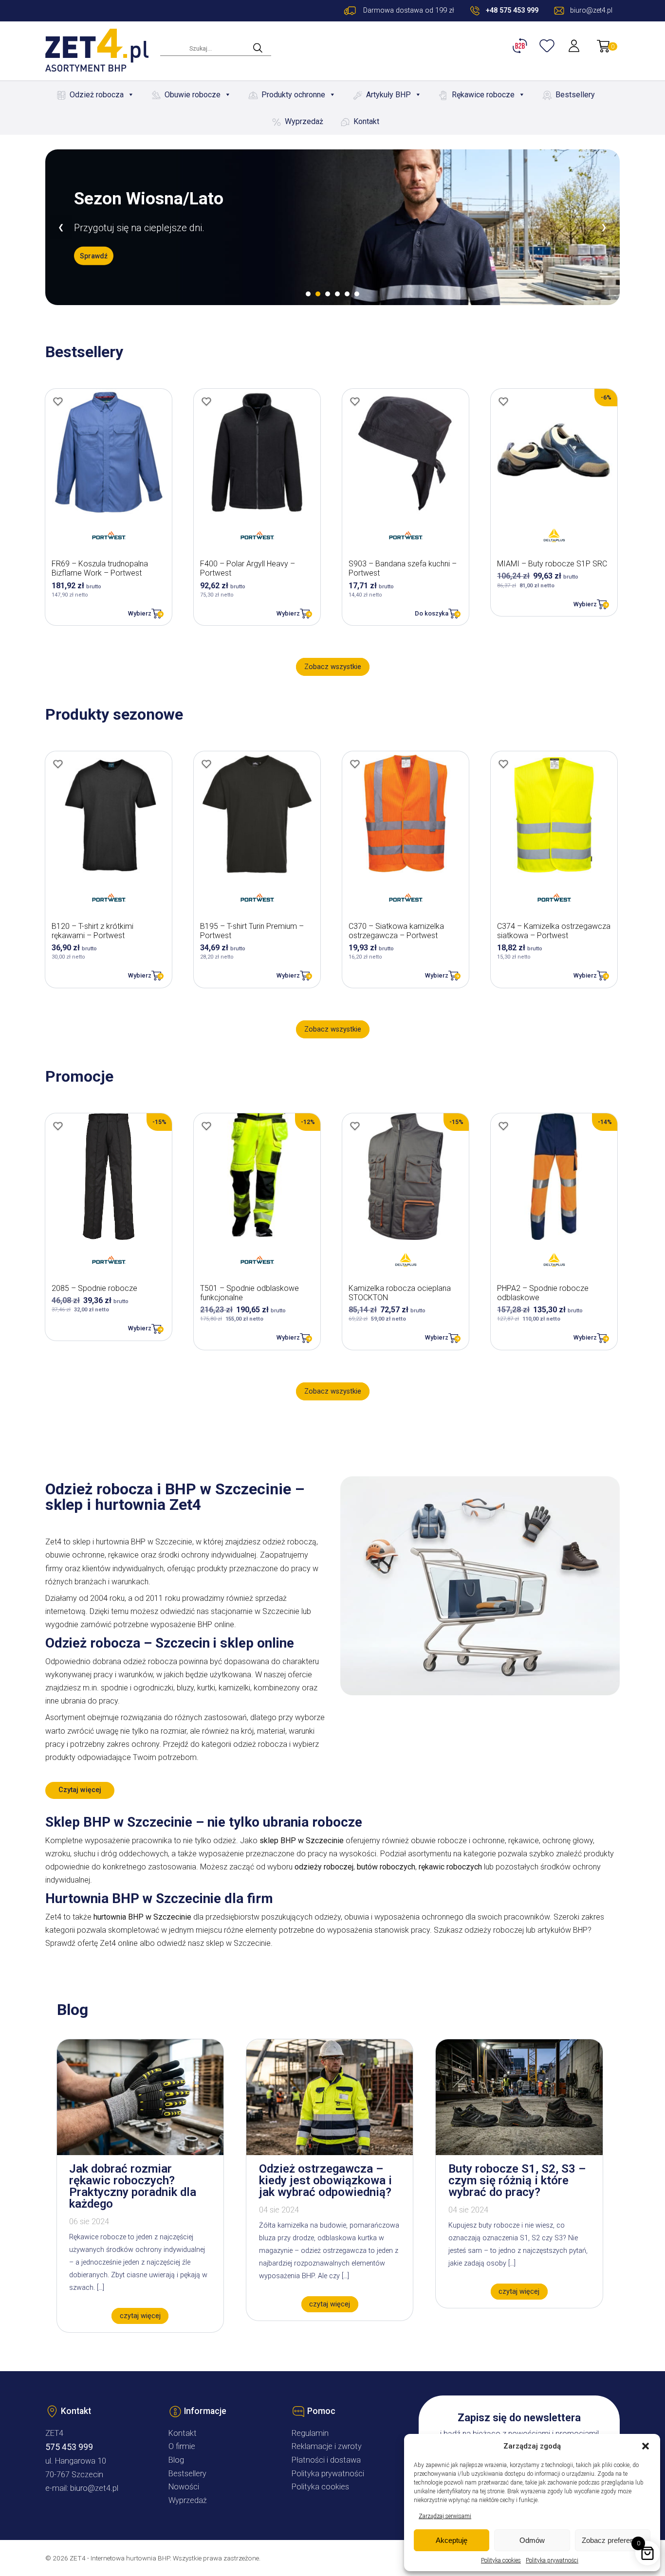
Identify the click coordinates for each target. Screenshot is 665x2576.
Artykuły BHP (388, 95)
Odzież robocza (97, 95)
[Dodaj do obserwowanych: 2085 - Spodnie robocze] (58, 1126)
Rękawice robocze (483, 95)
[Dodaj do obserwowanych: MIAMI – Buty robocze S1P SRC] (503, 401)
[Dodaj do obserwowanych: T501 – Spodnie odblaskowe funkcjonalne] (206, 1126)
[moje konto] (575, 46)
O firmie (182, 2446)
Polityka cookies (501, 2560)
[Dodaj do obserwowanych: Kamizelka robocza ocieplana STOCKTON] (355, 1126)
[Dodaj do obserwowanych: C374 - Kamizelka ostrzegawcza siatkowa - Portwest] (503, 764)
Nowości (184, 2487)
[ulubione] (548, 46)
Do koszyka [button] (432, 613)
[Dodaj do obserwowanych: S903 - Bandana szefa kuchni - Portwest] (355, 401)
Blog (176, 2460)
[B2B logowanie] (521, 46)
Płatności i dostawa (326, 2460)
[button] (646, 2446)
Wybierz (140, 613)
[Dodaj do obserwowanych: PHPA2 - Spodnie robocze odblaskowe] (503, 1126)
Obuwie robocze (193, 95)
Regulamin (310, 2433)
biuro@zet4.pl (94, 2488)
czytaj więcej (140, 2316)
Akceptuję (452, 2540)
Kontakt (366, 121)
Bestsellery (575, 95)
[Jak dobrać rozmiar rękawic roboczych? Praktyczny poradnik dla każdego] (140, 2152)
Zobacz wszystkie (333, 667)
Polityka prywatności (552, 2560)
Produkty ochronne (293, 95)
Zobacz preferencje (612, 2540)
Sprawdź (94, 255)
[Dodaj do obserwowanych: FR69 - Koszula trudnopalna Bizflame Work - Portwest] (58, 401)
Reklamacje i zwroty (327, 2446)
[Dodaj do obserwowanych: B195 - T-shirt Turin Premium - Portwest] (206, 764)
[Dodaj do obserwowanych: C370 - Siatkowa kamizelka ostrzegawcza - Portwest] (355, 764)
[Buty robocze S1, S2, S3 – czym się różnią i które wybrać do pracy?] (519, 2152)
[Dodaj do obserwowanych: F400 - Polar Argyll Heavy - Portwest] (206, 401)
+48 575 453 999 (512, 10)
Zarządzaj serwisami (445, 2516)
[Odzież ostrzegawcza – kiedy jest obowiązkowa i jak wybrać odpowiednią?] (330, 2152)
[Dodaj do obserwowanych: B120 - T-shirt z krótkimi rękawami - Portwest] (58, 764)
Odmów (532, 2540)
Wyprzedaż (304, 121)
